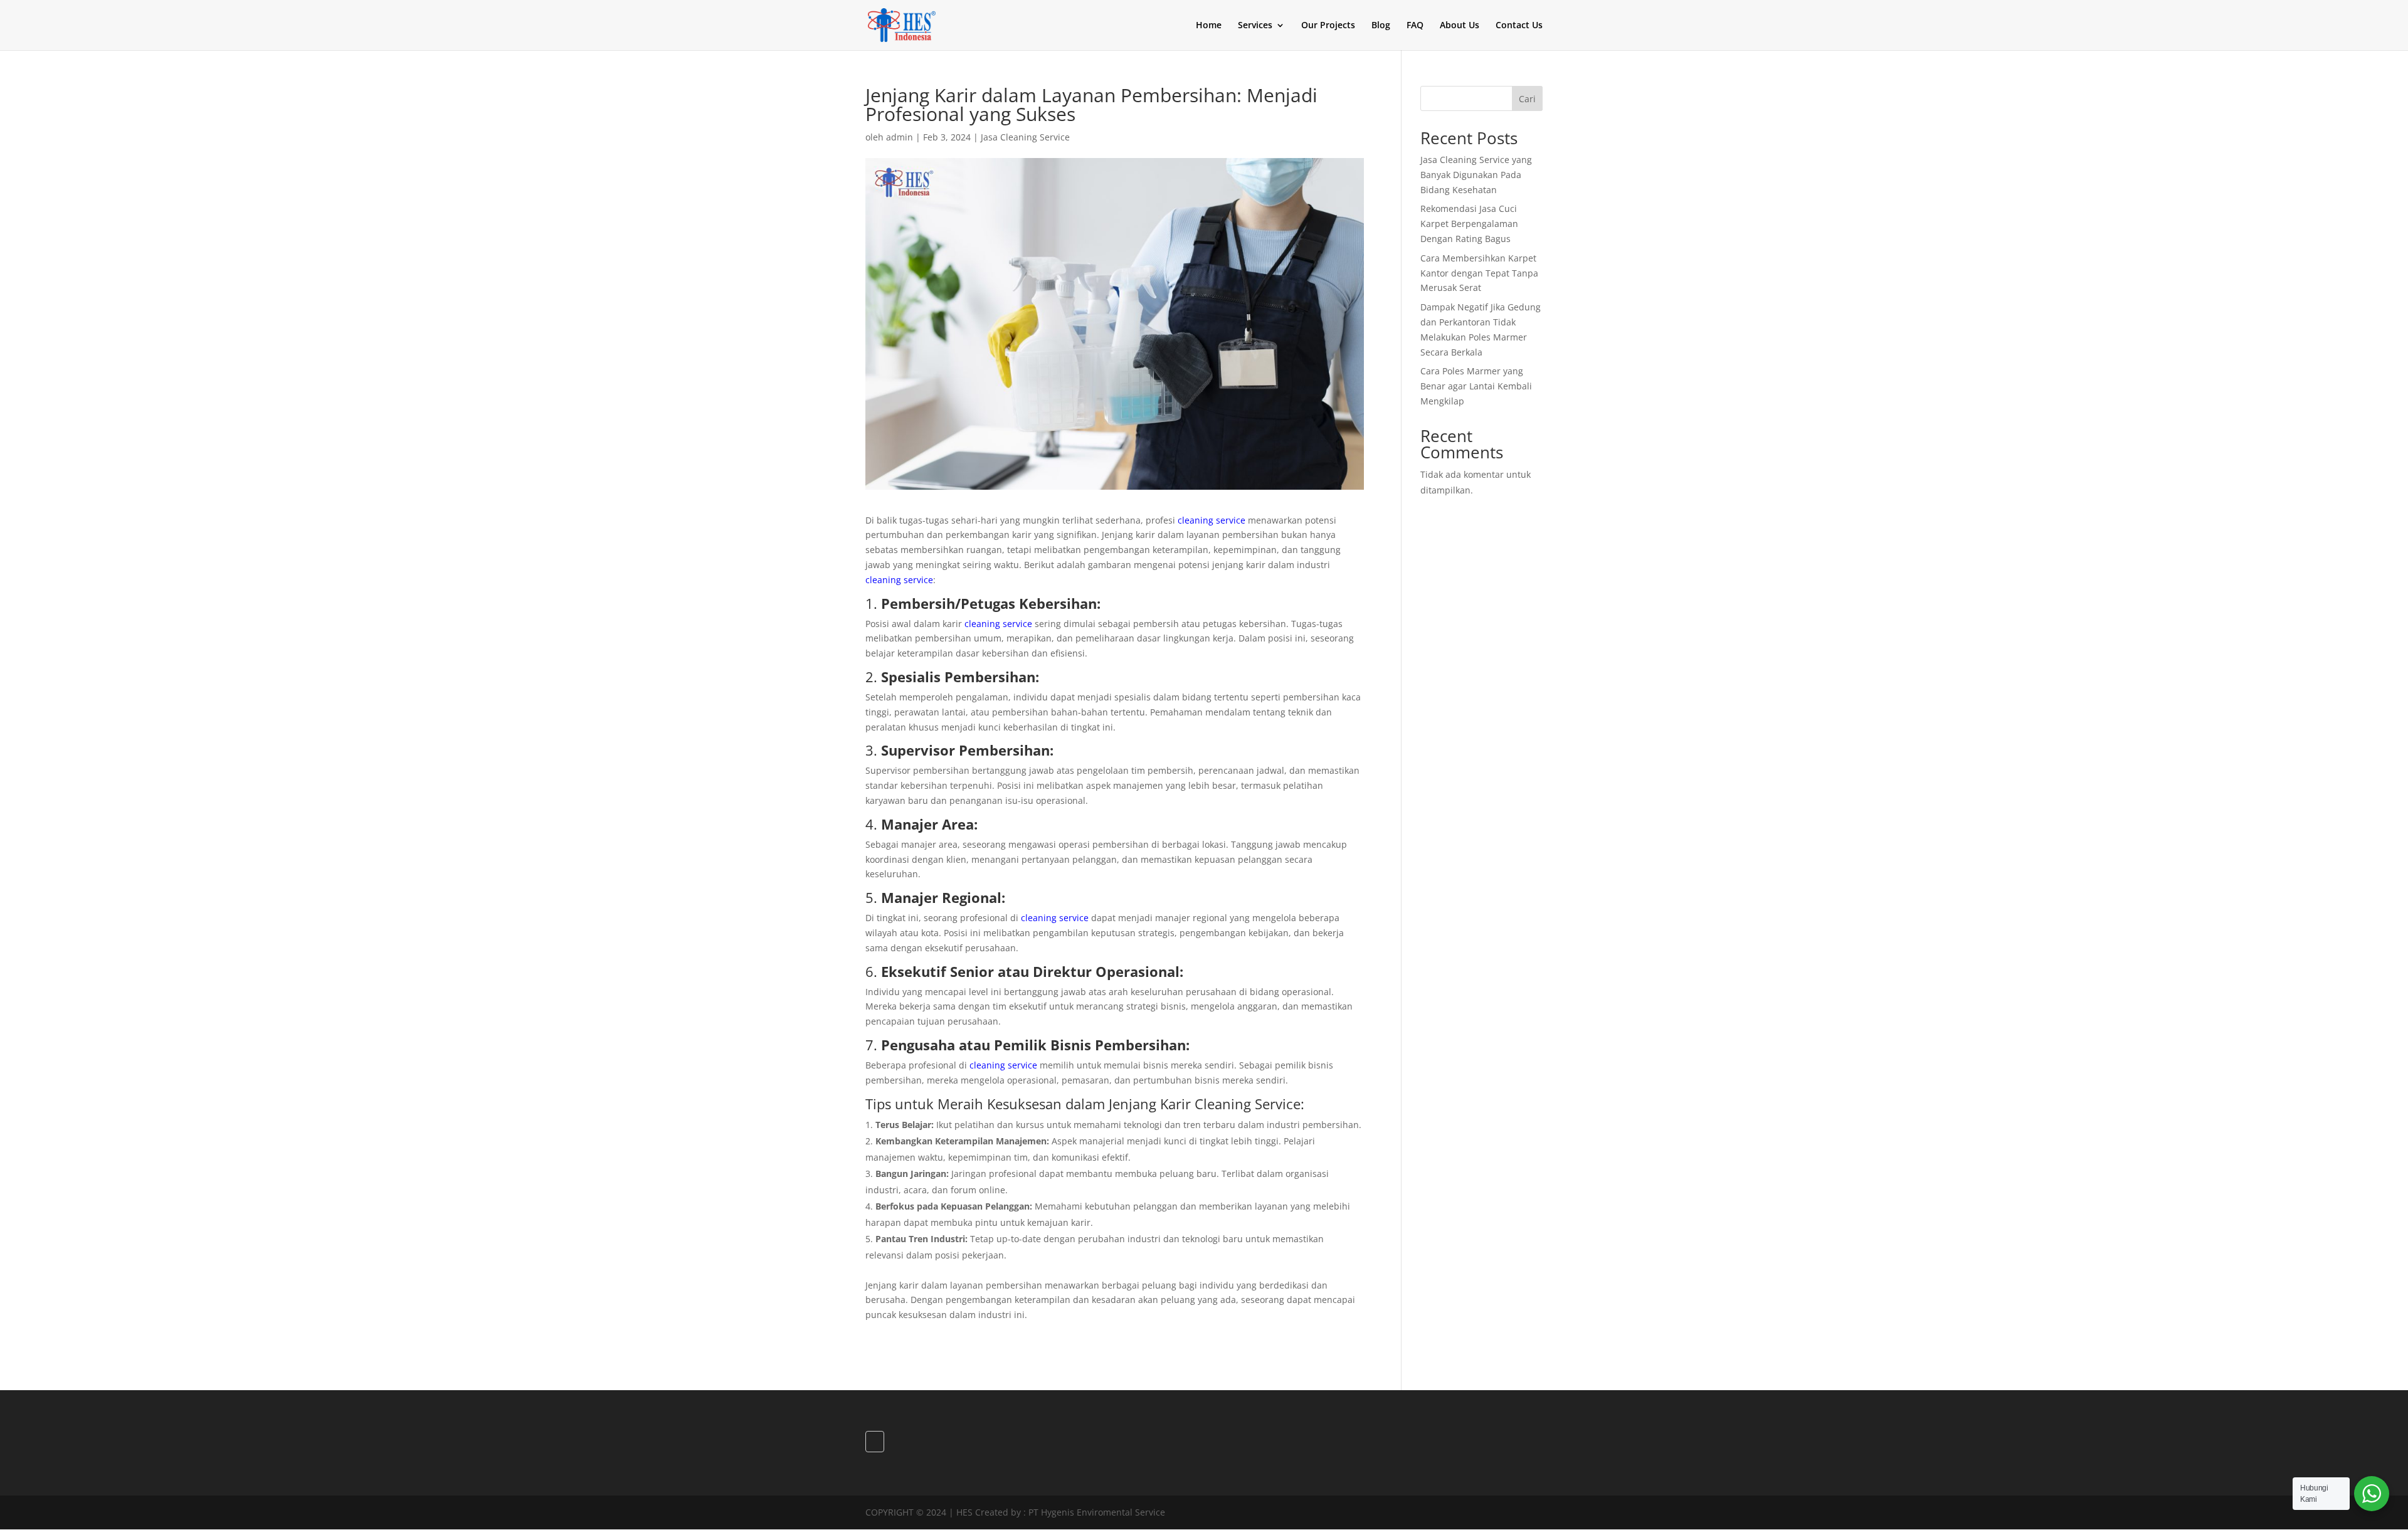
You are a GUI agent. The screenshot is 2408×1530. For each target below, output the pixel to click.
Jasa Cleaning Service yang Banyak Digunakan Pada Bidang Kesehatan (1476, 175)
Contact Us (1519, 26)
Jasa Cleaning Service (1025, 137)
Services (1255, 26)
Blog (1381, 26)
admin (900, 137)
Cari (1527, 99)
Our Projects (1328, 26)
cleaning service (1212, 520)
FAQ (1415, 26)
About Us (1460, 26)
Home (1209, 26)
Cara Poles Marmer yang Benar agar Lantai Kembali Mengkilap (1476, 386)
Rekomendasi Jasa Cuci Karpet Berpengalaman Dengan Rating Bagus (1469, 224)
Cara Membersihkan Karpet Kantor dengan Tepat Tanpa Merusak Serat (1479, 273)
